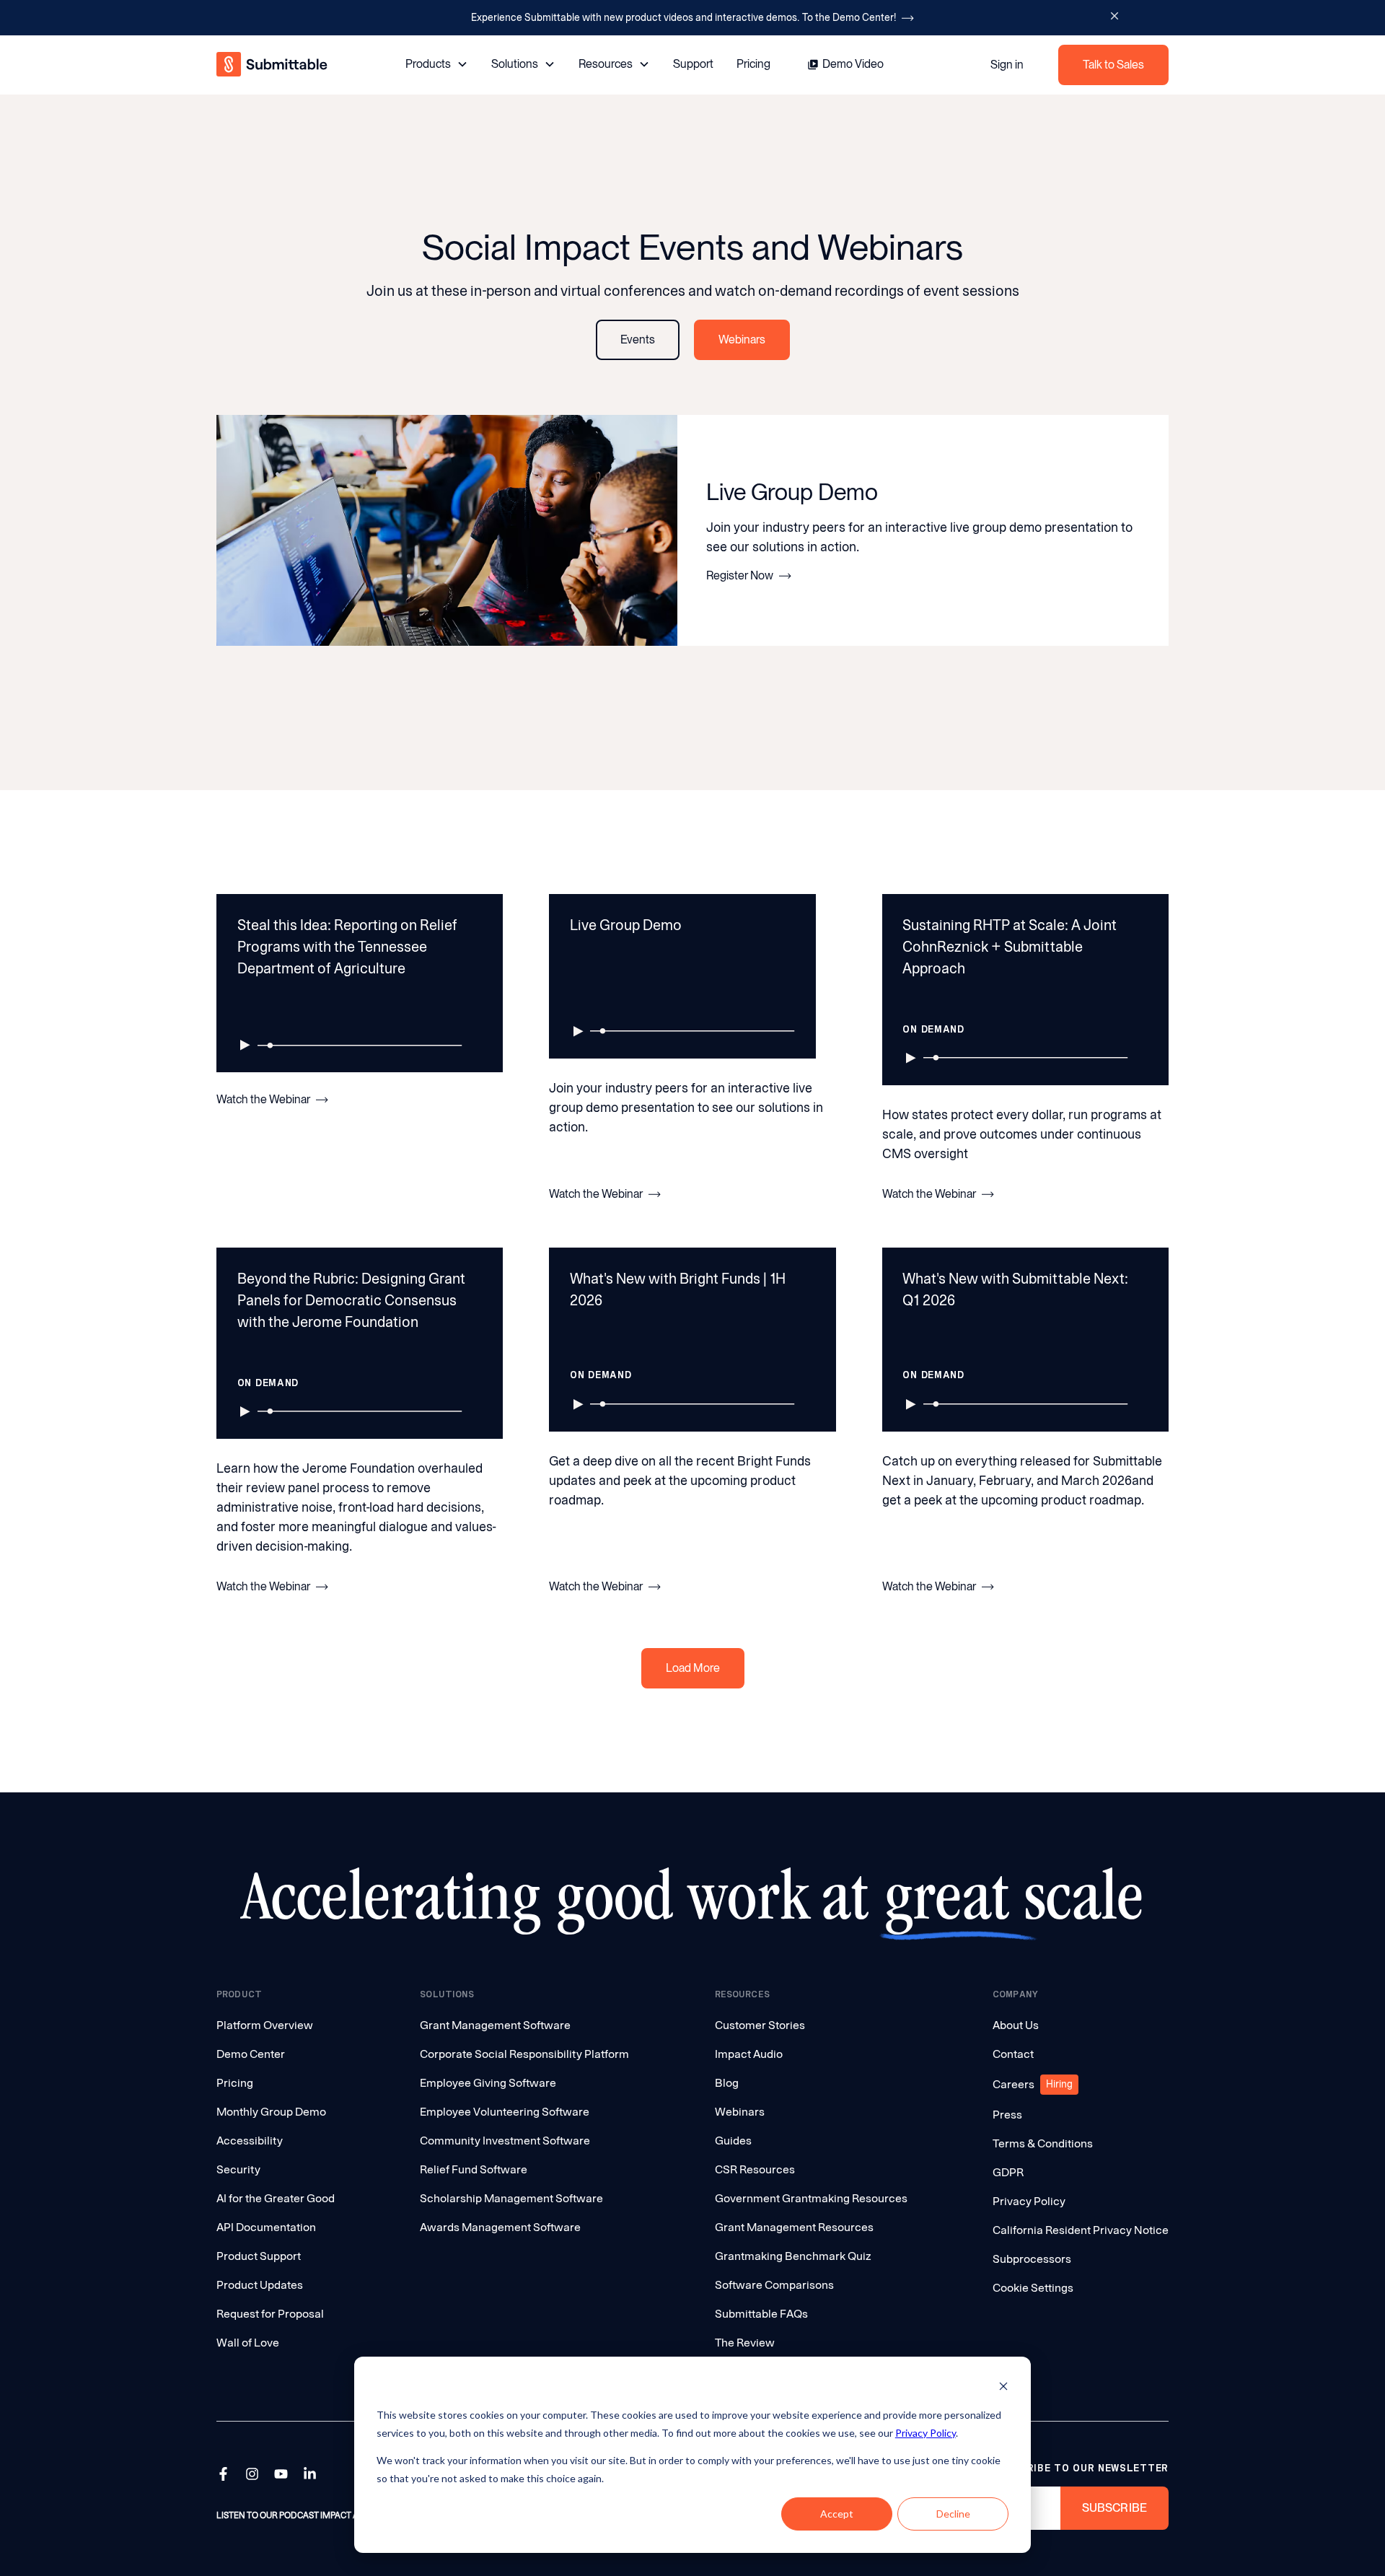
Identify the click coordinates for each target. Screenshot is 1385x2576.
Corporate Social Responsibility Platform (524, 2054)
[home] (273, 65)
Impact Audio (749, 2054)
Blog (727, 2083)
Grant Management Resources (794, 2227)
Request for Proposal (270, 2314)
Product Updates (260, 2285)
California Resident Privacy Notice (1081, 2230)
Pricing (753, 64)
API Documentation (266, 2227)
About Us (1016, 2025)
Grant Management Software (495, 2025)
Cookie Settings (1033, 2288)
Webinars (740, 2112)
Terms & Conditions (1043, 2143)
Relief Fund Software (474, 2169)
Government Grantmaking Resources (811, 2198)
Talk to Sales (1113, 65)
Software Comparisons (774, 2285)
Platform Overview (265, 2025)
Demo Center (251, 2054)
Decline (953, 2514)
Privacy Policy (925, 2433)
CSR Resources (755, 2169)
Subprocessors (1032, 2259)
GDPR (1008, 2172)
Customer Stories (760, 2025)
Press (1007, 2115)
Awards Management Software (500, 2227)
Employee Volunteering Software (505, 2112)
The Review (745, 2343)
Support (693, 64)
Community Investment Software (505, 2141)
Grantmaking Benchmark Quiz (793, 2256)
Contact (1013, 2054)
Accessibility (250, 2141)
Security (238, 2169)
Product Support (259, 2256)
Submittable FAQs (761, 2314)
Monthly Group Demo (271, 2112)
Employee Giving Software (488, 2083)
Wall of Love (248, 2343)
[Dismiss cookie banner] (1003, 2388)
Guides (733, 2141)
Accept (837, 2514)
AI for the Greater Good (276, 2198)
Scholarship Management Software (511, 2198)
